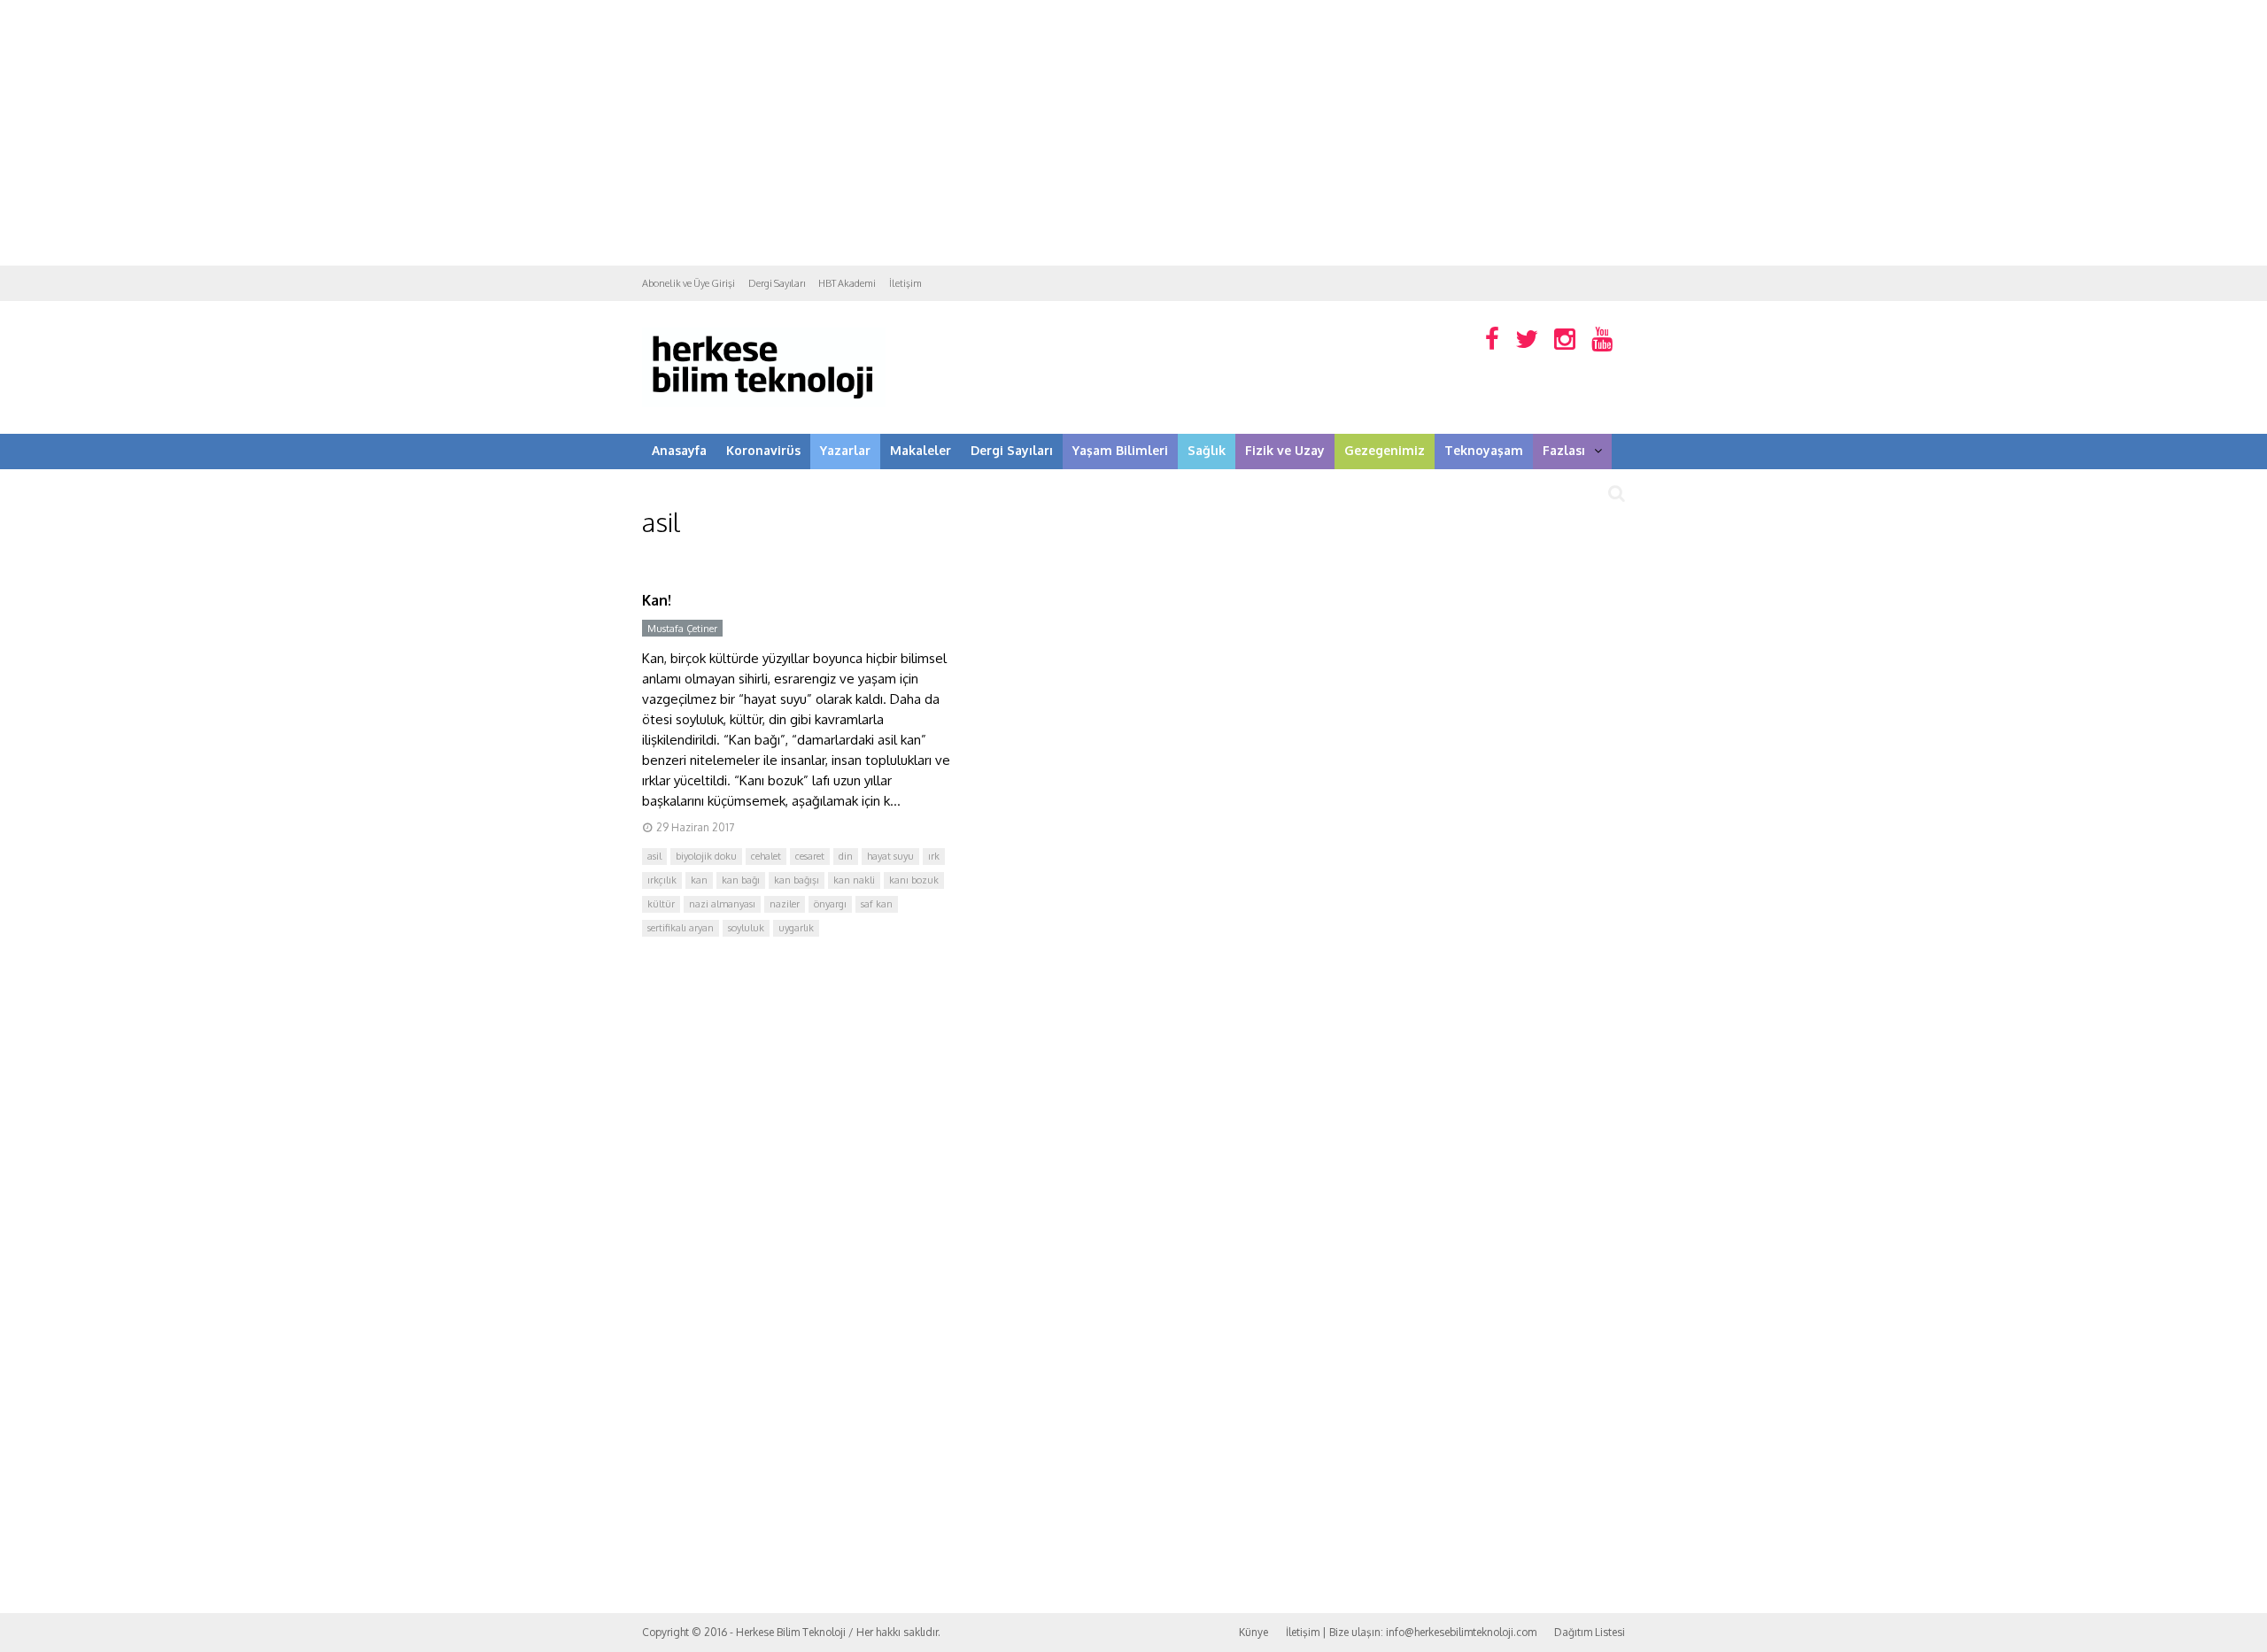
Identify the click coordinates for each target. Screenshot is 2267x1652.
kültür (661, 904)
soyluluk (746, 928)
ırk (934, 856)
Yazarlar (845, 450)
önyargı (830, 904)
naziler (785, 904)
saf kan (877, 904)
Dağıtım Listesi (1590, 1632)
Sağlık (1207, 450)
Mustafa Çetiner (682, 629)
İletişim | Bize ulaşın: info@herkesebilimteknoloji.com (1411, 1632)
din (846, 856)
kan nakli (854, 880)
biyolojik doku (706, 856)
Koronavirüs (763, 450)
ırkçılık (662, 880)
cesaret (810, 856)
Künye (1253, 1632)
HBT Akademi (847, 283)
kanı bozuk (914, 880)
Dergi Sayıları (777, 283)
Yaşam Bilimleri (1120, 450)
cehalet (766, 856)
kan (699, 880)
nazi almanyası (722, 904)
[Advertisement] (1133, 133)
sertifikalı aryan (681, 928)
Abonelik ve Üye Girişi (689, 283)
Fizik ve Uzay (1285, 450)
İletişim (905, 283)
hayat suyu (890, 856)
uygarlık (796, 928)
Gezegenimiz (1385, 450)
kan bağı (741, 880)
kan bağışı (797, 880)
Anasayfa (679, 450)
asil (654, 856)
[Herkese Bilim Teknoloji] (764, 403)
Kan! (657, 600)
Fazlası (1564, 450)
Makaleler (921, 450)
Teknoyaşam (1484, 450)
